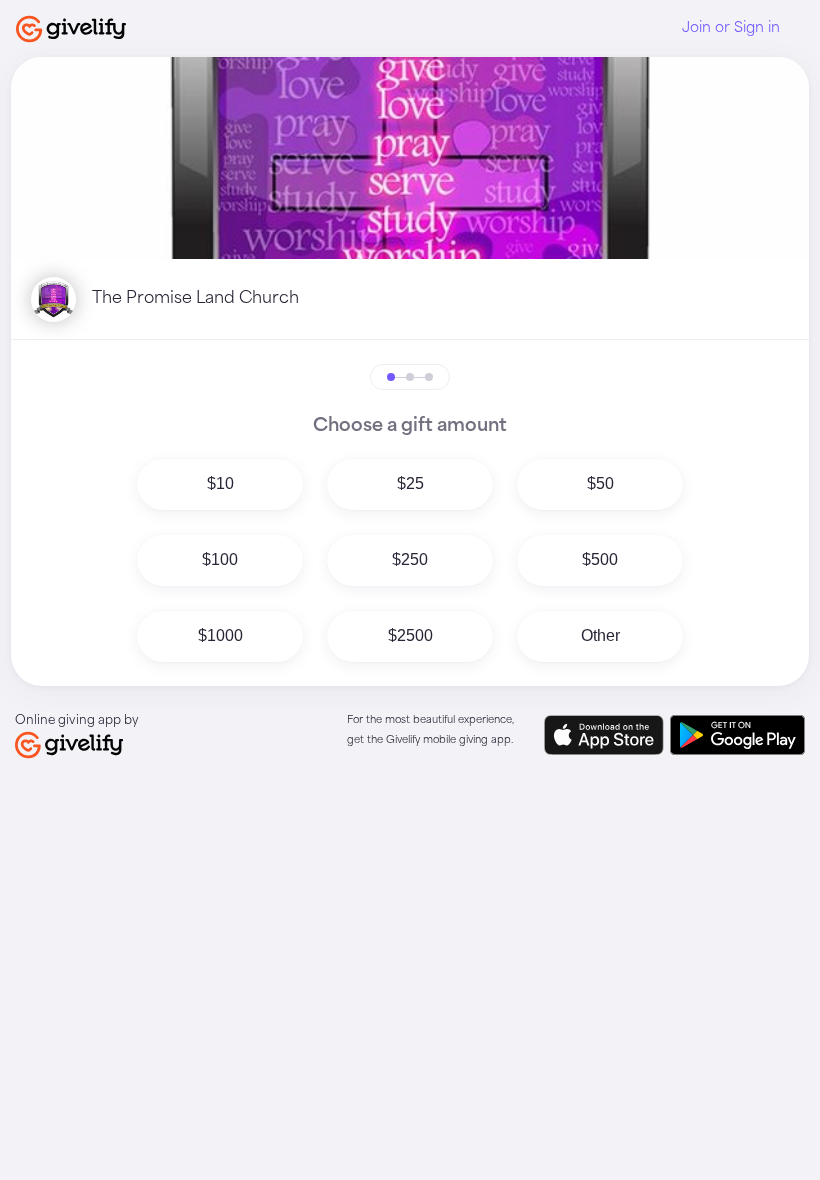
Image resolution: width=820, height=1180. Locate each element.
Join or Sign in (731, 28)
